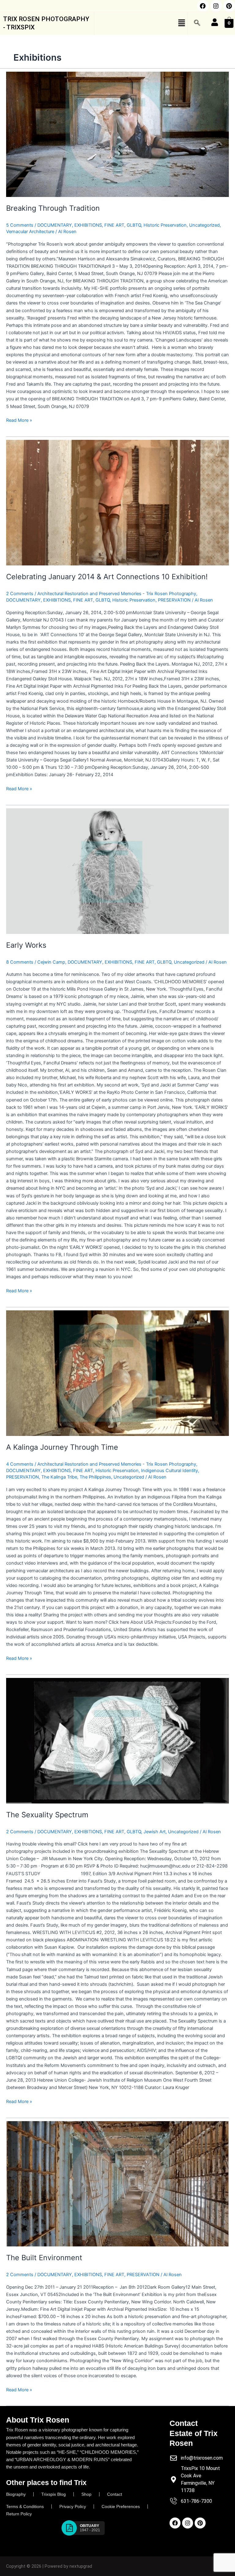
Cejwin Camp (51, 962)
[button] (141, 23)
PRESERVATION (174, 600)
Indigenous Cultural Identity (170, 1471)
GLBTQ (134, 225)
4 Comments (20, 1464)
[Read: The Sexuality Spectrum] (117, 1741)
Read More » (19, 420)
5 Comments (20, 225)
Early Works (26, 945)
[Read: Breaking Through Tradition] (117, 134)
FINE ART (114, 225)
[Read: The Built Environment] (117, 2184)
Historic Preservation (165, 225)
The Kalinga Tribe (59, 1477)
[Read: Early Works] (117, 871)
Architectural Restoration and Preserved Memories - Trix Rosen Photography (117, 594)
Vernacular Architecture (30, 232)
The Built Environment (44, 2258)
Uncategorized (204, 225)
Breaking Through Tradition (53, 208)
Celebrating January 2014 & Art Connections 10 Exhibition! (107, 577)
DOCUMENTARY (55, 225)
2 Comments (20, 594)
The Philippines (95, 1477)
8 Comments (20, 962)
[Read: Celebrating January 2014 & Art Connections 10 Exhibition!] (117, 503)
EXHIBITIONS (88, 225)
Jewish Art (155, 1832)
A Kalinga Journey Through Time (62, 1447)
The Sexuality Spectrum (47, 1815)
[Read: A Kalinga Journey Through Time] (117, 1373)
